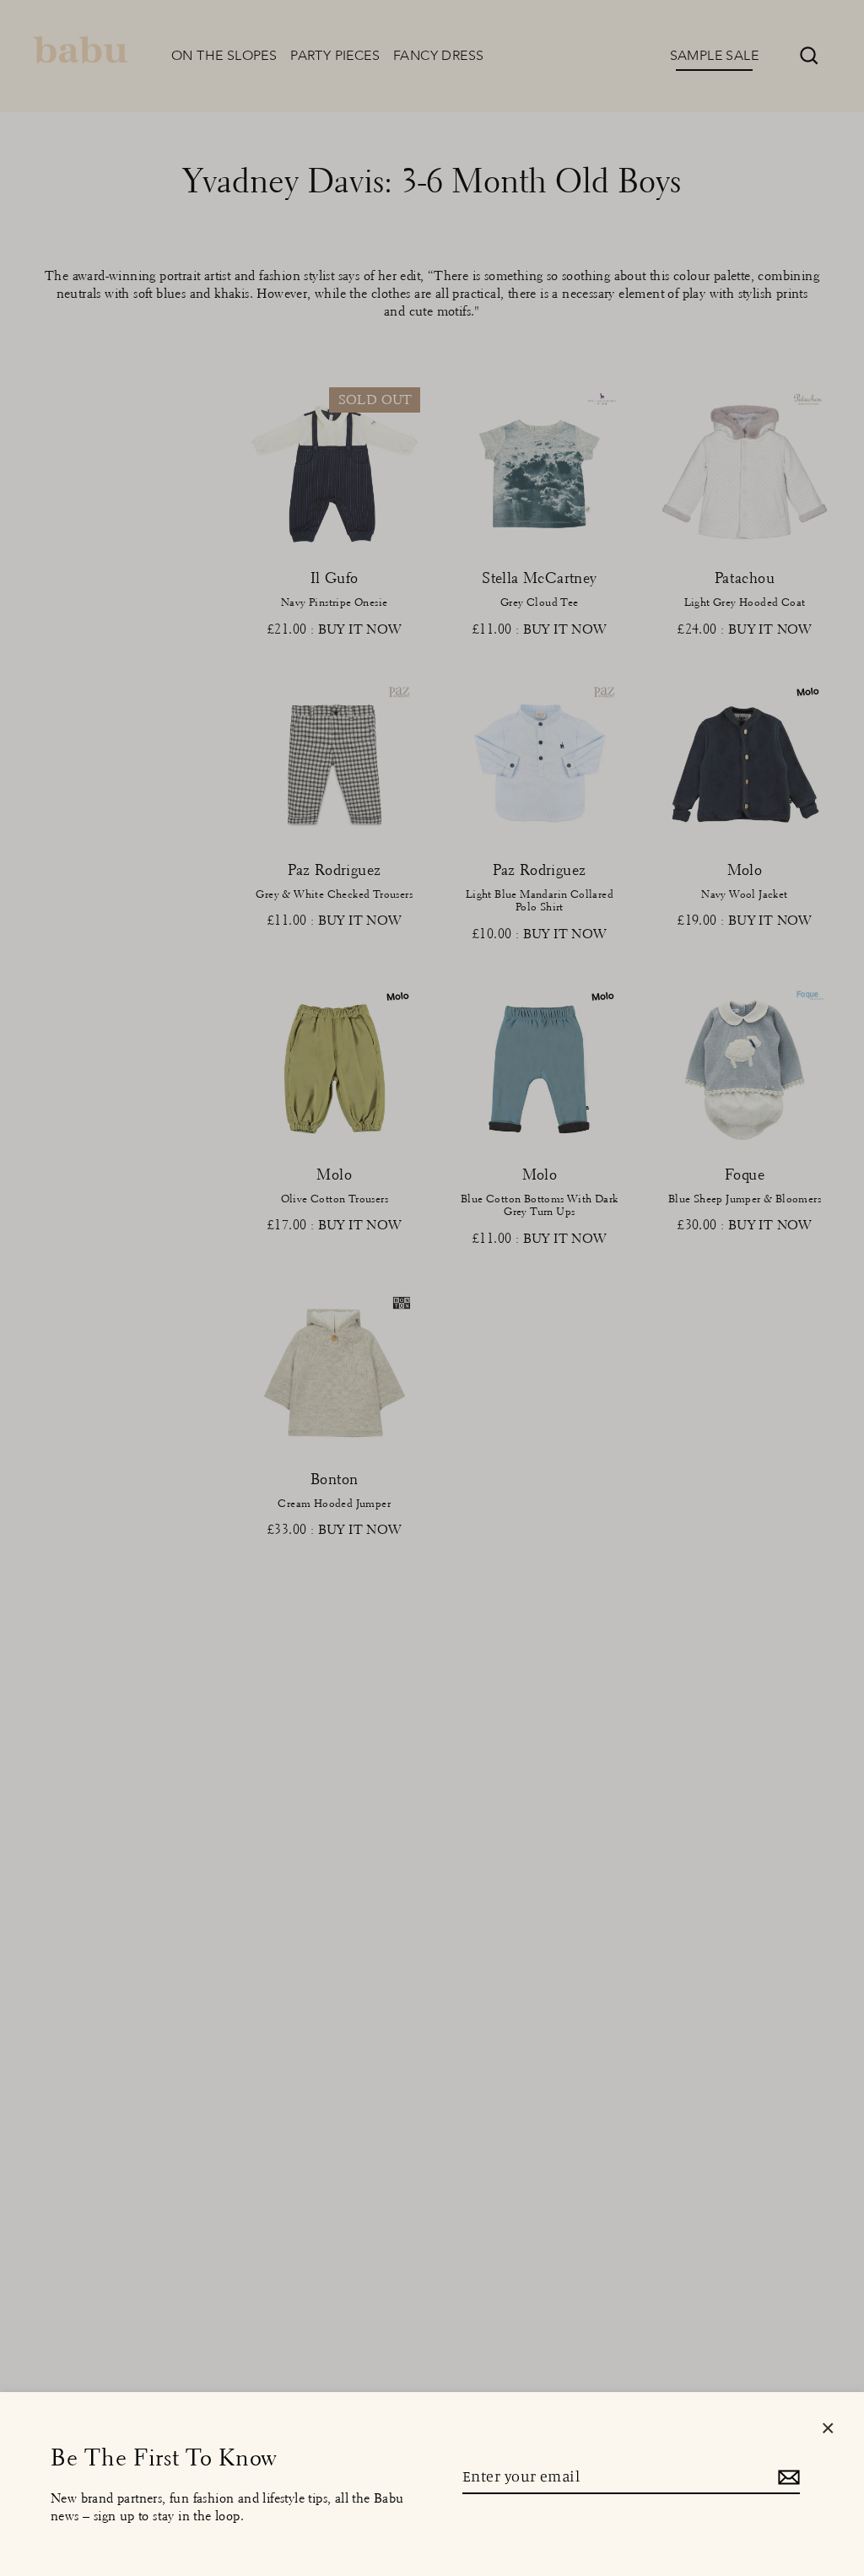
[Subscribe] (786, 2477)
